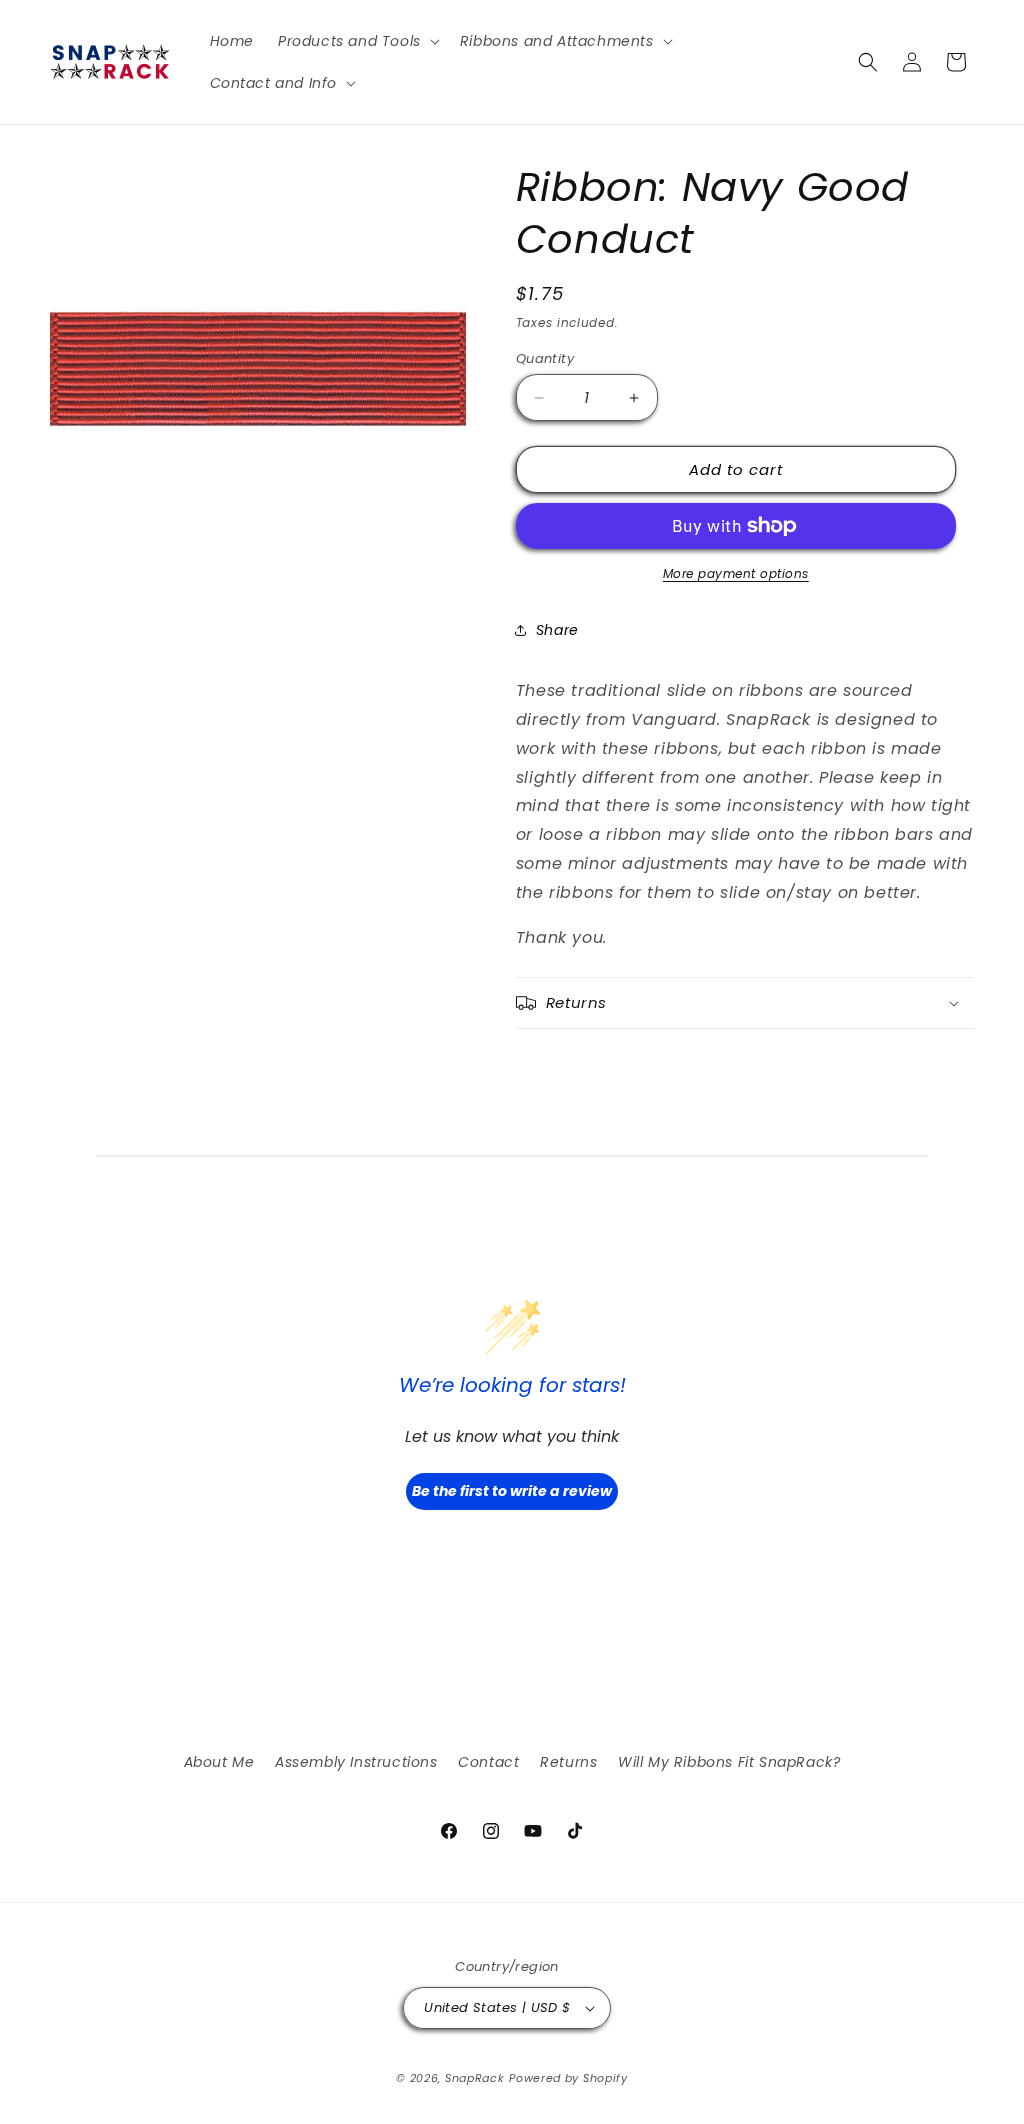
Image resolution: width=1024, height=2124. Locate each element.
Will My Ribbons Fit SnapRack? (729, 1762)
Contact (488, 1762)
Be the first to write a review (512, 1491)
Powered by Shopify (568, 2078)
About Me (219, 1762)
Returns (568, 1762)
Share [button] (557, 630)
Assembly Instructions (356, 1762)
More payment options (736, 573)
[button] (357, 41)
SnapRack (475, 2078)
